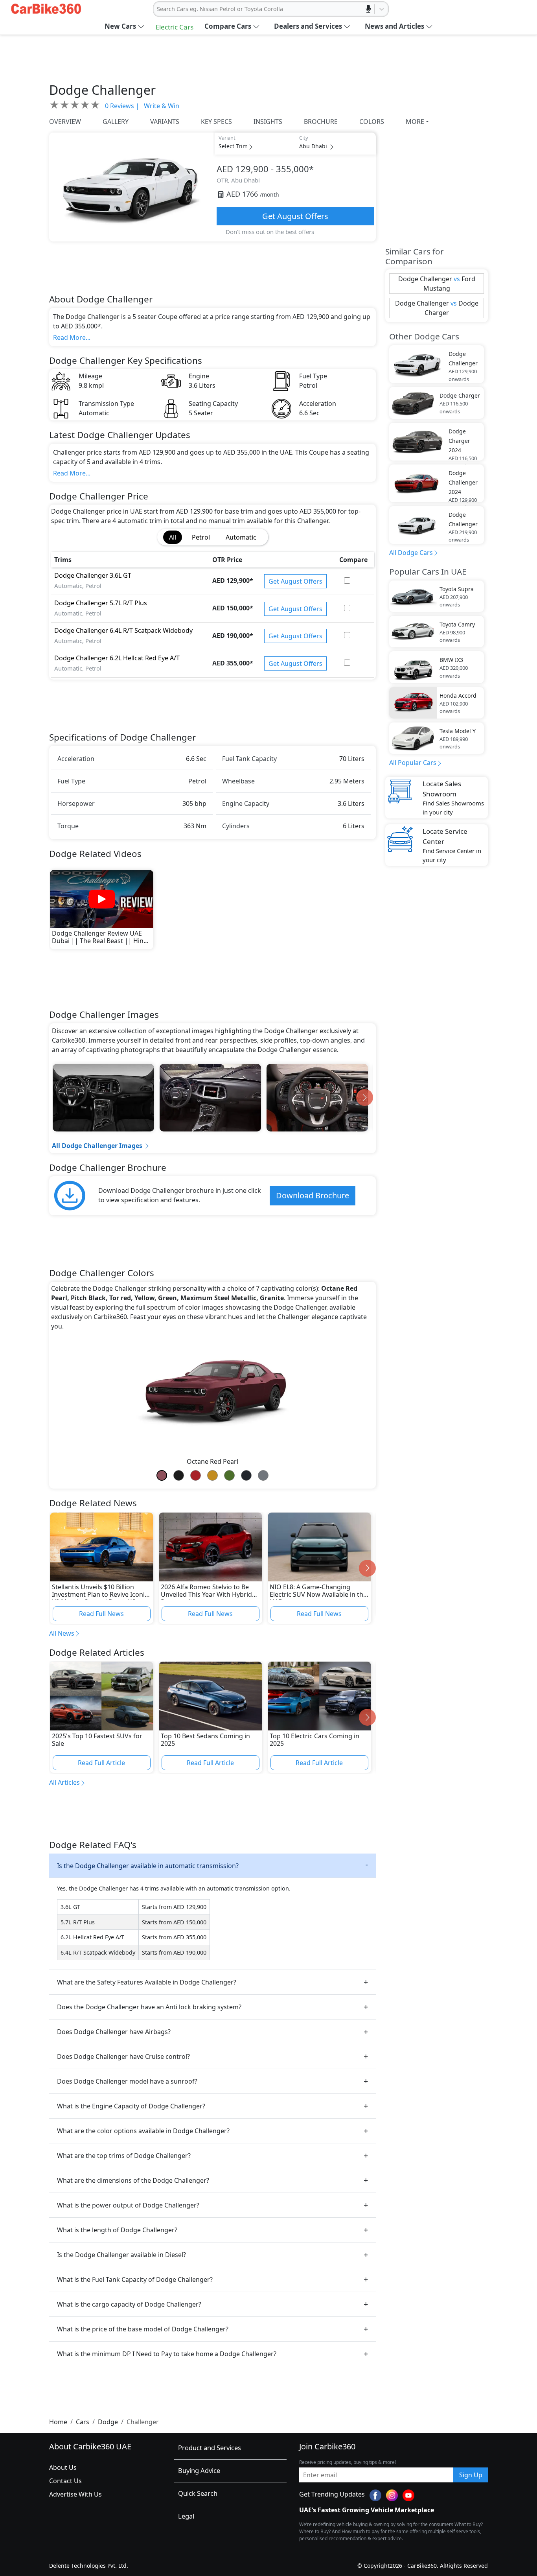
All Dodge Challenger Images (97, 1146)
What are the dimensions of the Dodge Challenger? (133, 2180)
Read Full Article (101, 1763)
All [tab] (173, 537)
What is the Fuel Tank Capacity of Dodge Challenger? (135, 2279)
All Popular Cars (413, 763)
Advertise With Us (75, 2494)
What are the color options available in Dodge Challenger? (143, 2131)
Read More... (72, 337)
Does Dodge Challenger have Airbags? (114, 2032)
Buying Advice (199, 2470)
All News (62, 1633)
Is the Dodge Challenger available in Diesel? (121, 2255)
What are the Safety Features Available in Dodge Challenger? (147, 1982)
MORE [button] (415, 122)
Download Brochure (313, 1195)
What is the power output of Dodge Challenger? (128, 2205)
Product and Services (210, 2448)
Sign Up (471, 2475)
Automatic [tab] (241, 537)
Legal (186, 2516)
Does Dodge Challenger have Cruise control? (123, 2056)
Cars (83, 2422)
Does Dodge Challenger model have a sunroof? (127, 2081)
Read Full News (101, 1614)
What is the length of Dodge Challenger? (117, 2230)
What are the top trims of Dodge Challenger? (124, 2156)
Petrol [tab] (201, 537)
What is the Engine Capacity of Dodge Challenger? (131, 2106)
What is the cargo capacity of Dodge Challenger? (129, 2304)
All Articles (64, 1782)
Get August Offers (295, 216)
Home (58, 2422)
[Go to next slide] (365, 1097)
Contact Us (65, 2481)
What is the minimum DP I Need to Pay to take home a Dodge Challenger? (167, 2354)
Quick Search (198, 2493)
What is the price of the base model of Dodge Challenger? (143, 2329)
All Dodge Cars (411, 553)
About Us (63, 2467)
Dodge (108, 2422)
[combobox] (158, 9)
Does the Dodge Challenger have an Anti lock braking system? (149, 2007)
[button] (125, 26)
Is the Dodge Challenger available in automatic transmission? (148, 1866)
